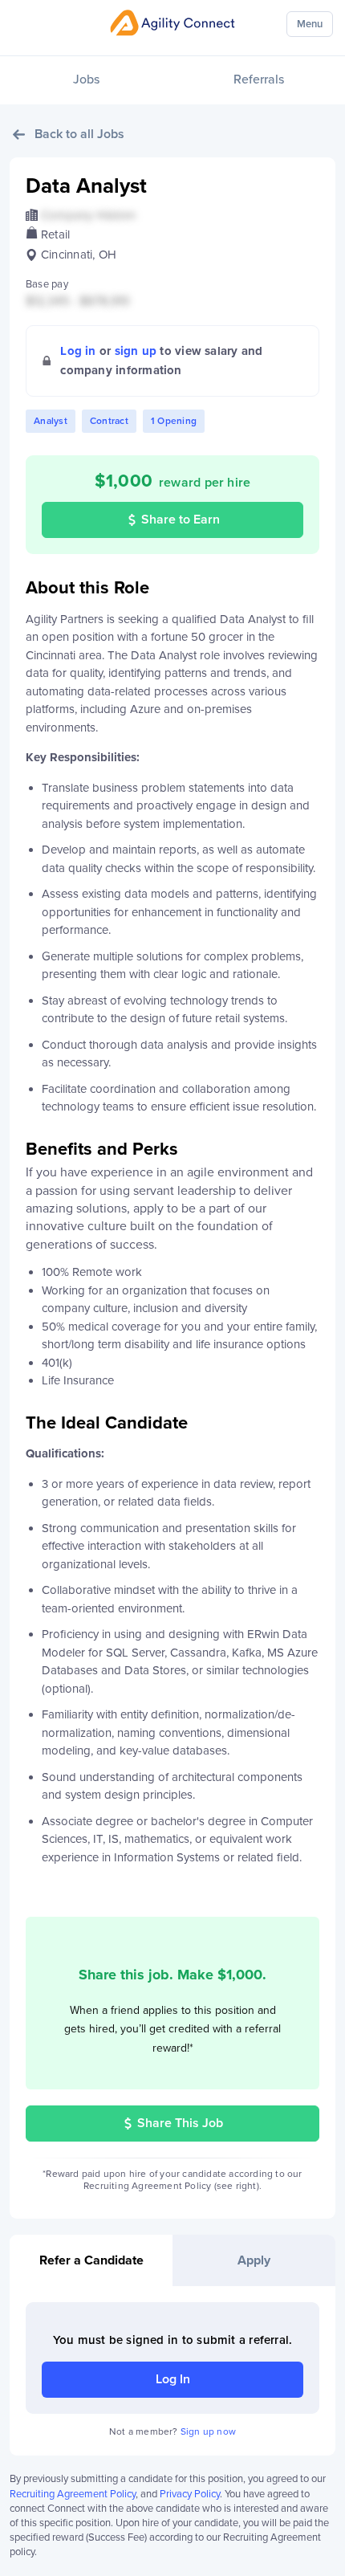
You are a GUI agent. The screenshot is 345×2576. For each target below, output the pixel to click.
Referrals (259, 79)
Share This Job (180, 2123)
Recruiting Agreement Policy (73, 2494)
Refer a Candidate (91, 2260)
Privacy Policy (190, 2494)
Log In (173, 2379)
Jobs (86, 79)
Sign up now (208, 2431)
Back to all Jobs (79, 134)
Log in (78, 351)
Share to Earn (181, 520)
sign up (136, 351)
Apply (254, 2260)
